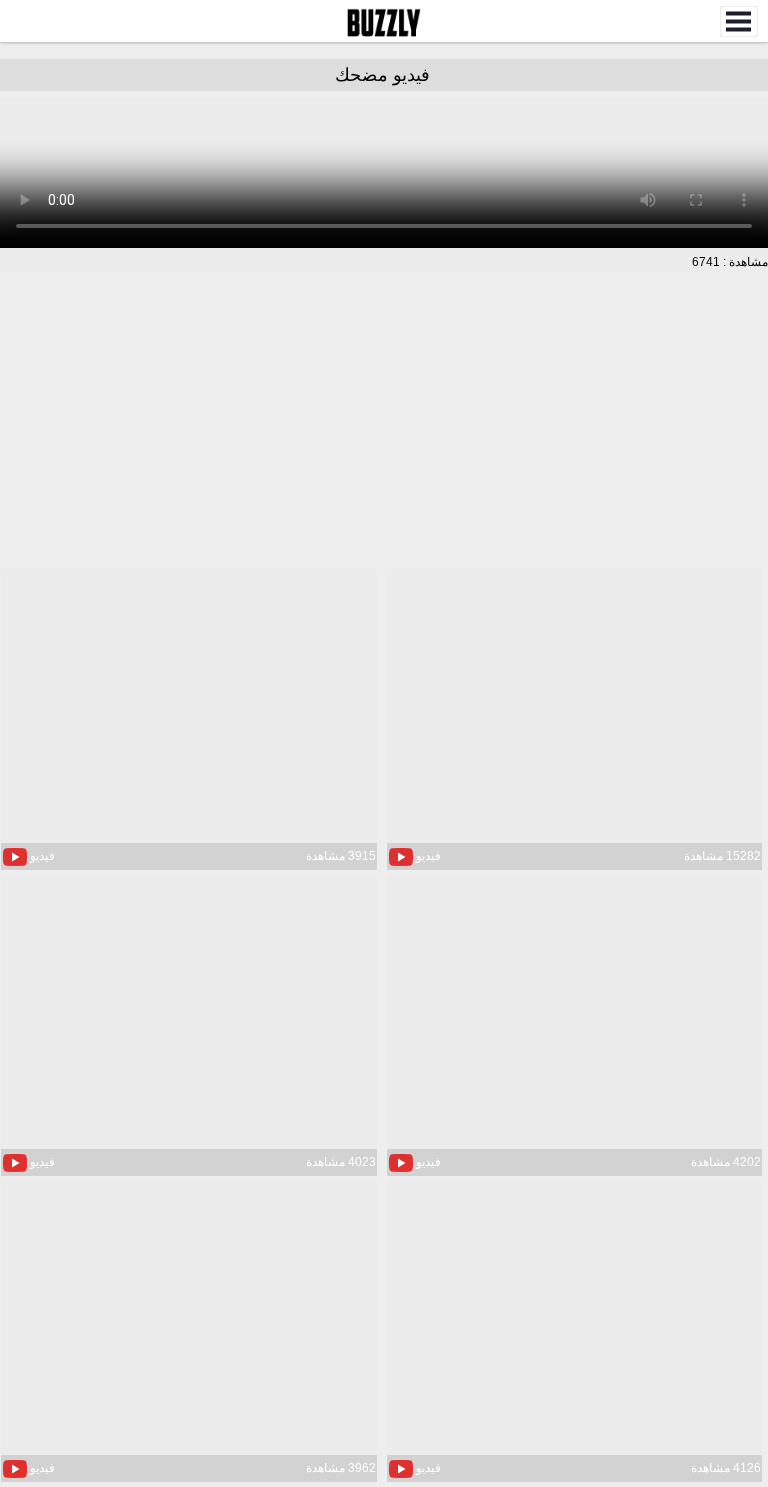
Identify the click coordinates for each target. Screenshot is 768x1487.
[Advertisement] (384, 422)
